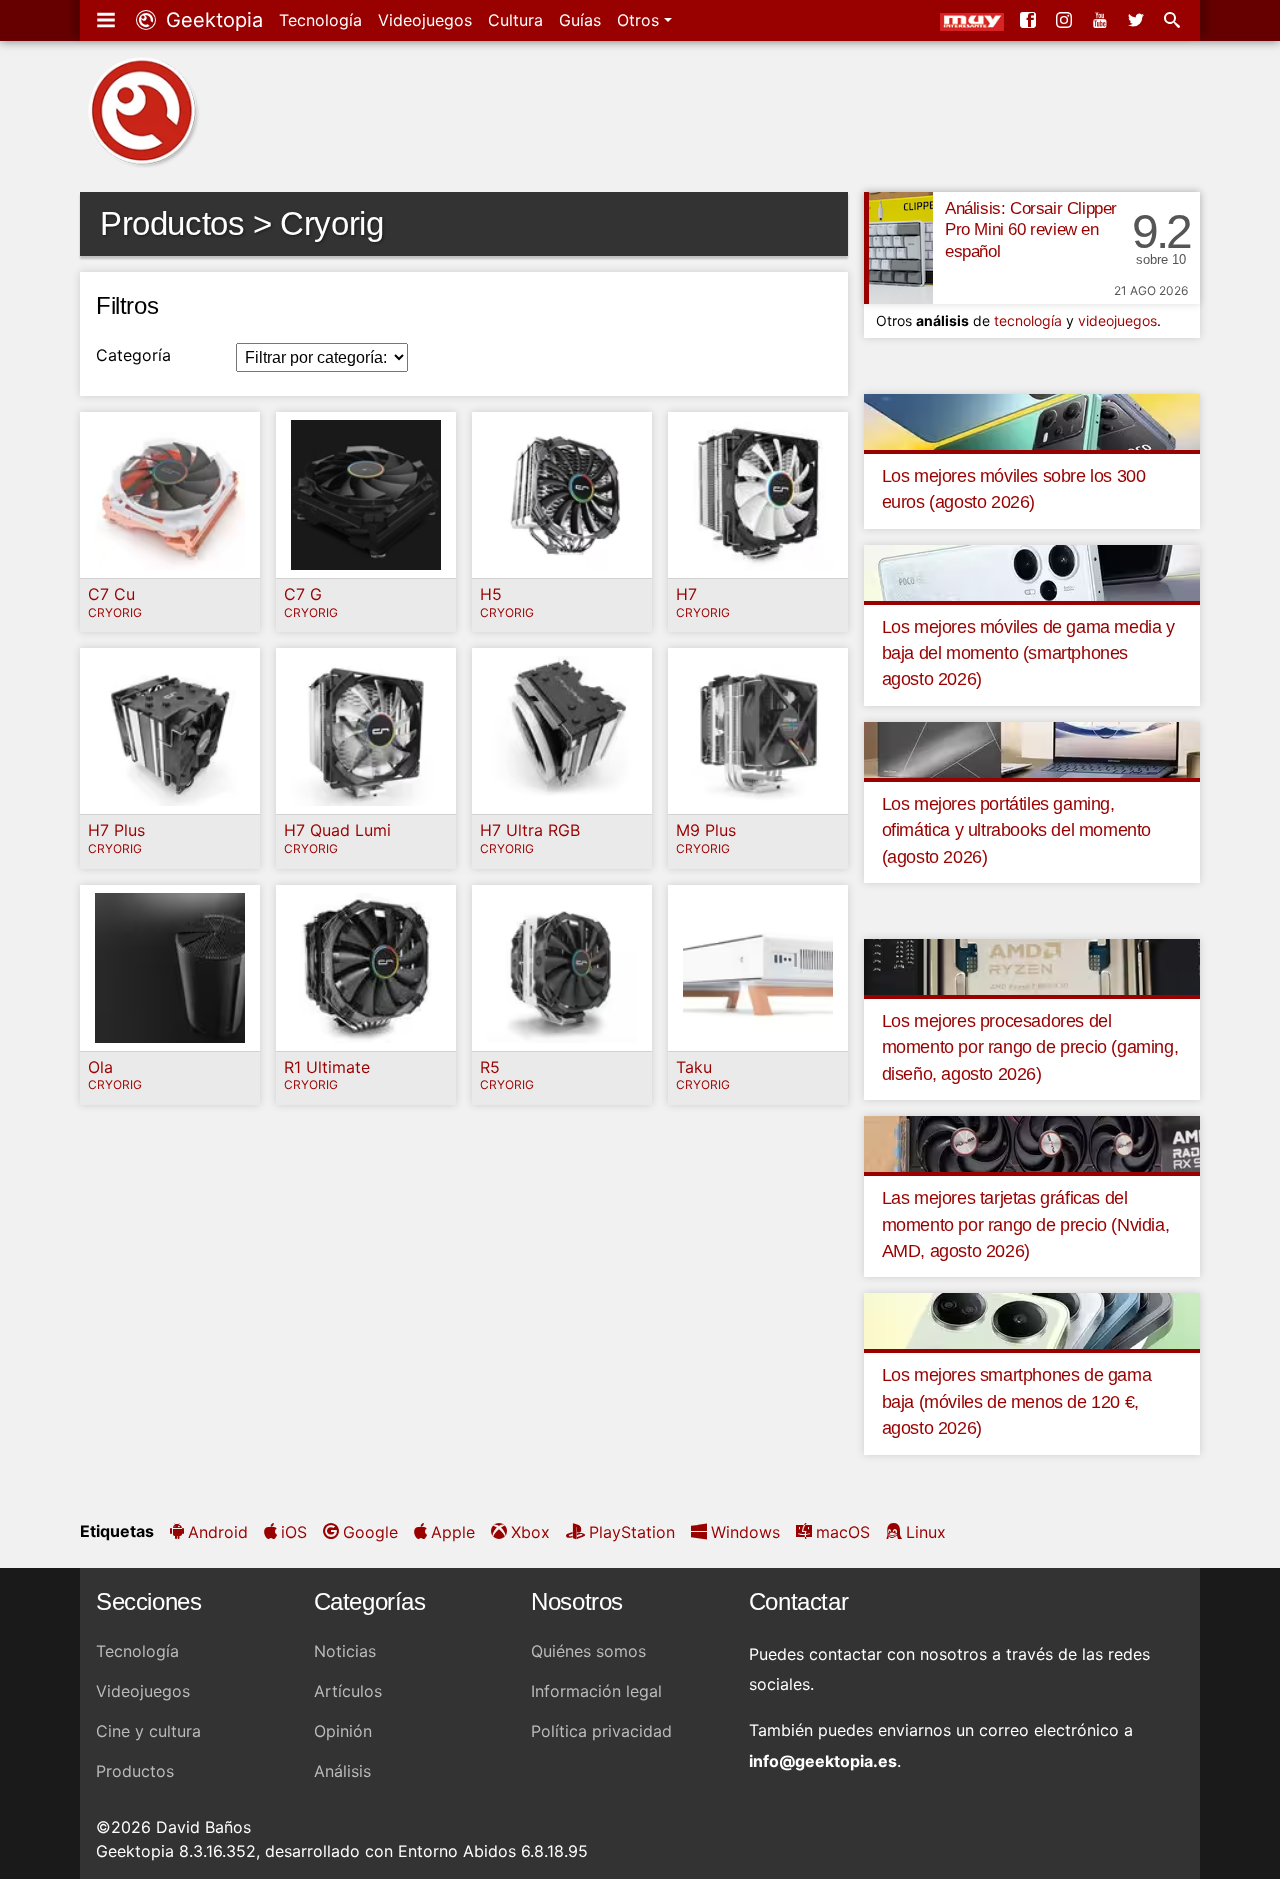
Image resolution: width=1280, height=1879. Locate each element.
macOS (843, 1532)
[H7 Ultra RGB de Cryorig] (562, 731)
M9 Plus (706, 830)
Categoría (133, 355)
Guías (580, 20)
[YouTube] (1102, 20)
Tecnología (320, 20)
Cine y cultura (148, 1731)
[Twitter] (1138, 20)
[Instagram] (1066, 20)
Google (370, 1532)
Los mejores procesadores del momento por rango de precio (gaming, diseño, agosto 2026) (1030, 1047)
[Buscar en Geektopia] (1174, 20)
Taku (694, 1067)
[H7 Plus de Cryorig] (170, 731)
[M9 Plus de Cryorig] (758, 731)
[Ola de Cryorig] (170, 968)
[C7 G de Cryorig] (366, 495)
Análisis (342, 1771)
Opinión (343, 1731)
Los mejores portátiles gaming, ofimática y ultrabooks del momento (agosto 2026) (1016, 830)
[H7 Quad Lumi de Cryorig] (366, 731)
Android (218, 1532)
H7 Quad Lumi (337, 830)
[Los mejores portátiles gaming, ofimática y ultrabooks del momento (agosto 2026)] (1032, 748)
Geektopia (211, 20)
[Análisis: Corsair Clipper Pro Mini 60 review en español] (898, 248)
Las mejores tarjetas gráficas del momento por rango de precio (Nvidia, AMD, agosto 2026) (1026, 1224)
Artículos (348, 1691)
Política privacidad (601, 1731)
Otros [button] (640, 20)
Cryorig (115, 613)
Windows (745, 1532)
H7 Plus (116, 830)
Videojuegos (425, 20)
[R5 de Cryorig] (562, 968)
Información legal (596, 1691)
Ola (100, 1067)
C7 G (303, 594)
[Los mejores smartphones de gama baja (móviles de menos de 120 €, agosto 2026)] (1032, 1320)
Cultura (515, 20)
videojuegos (1117, 320)
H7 (686, 594)
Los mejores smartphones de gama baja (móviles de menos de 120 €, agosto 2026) (1017, 1401)
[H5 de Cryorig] (562, 495)
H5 (491, 594)
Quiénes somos (588, 1651)
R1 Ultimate (327, 1067)
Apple (453, 1532)
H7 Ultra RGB (530, 830)
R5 (490, 1067)
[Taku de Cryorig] (758, 968)
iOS (294, 1532)
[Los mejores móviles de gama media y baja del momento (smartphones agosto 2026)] (1032, 571)
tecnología (1028, 320)
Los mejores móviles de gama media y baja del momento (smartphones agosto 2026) (1028, 653)
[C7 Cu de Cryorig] (170, 495)
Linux (926, 1532)
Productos (135, 1771)
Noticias (345, 1651)
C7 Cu (111, 594)
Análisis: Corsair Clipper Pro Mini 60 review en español (1031, 230)
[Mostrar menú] (108, 20)
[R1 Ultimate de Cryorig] (366, 968)
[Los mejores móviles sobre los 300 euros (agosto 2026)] (1032, 420)
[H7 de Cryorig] (758, 495)
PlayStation (632, 1532)
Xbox (530, 1532)
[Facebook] (1030, 20)
